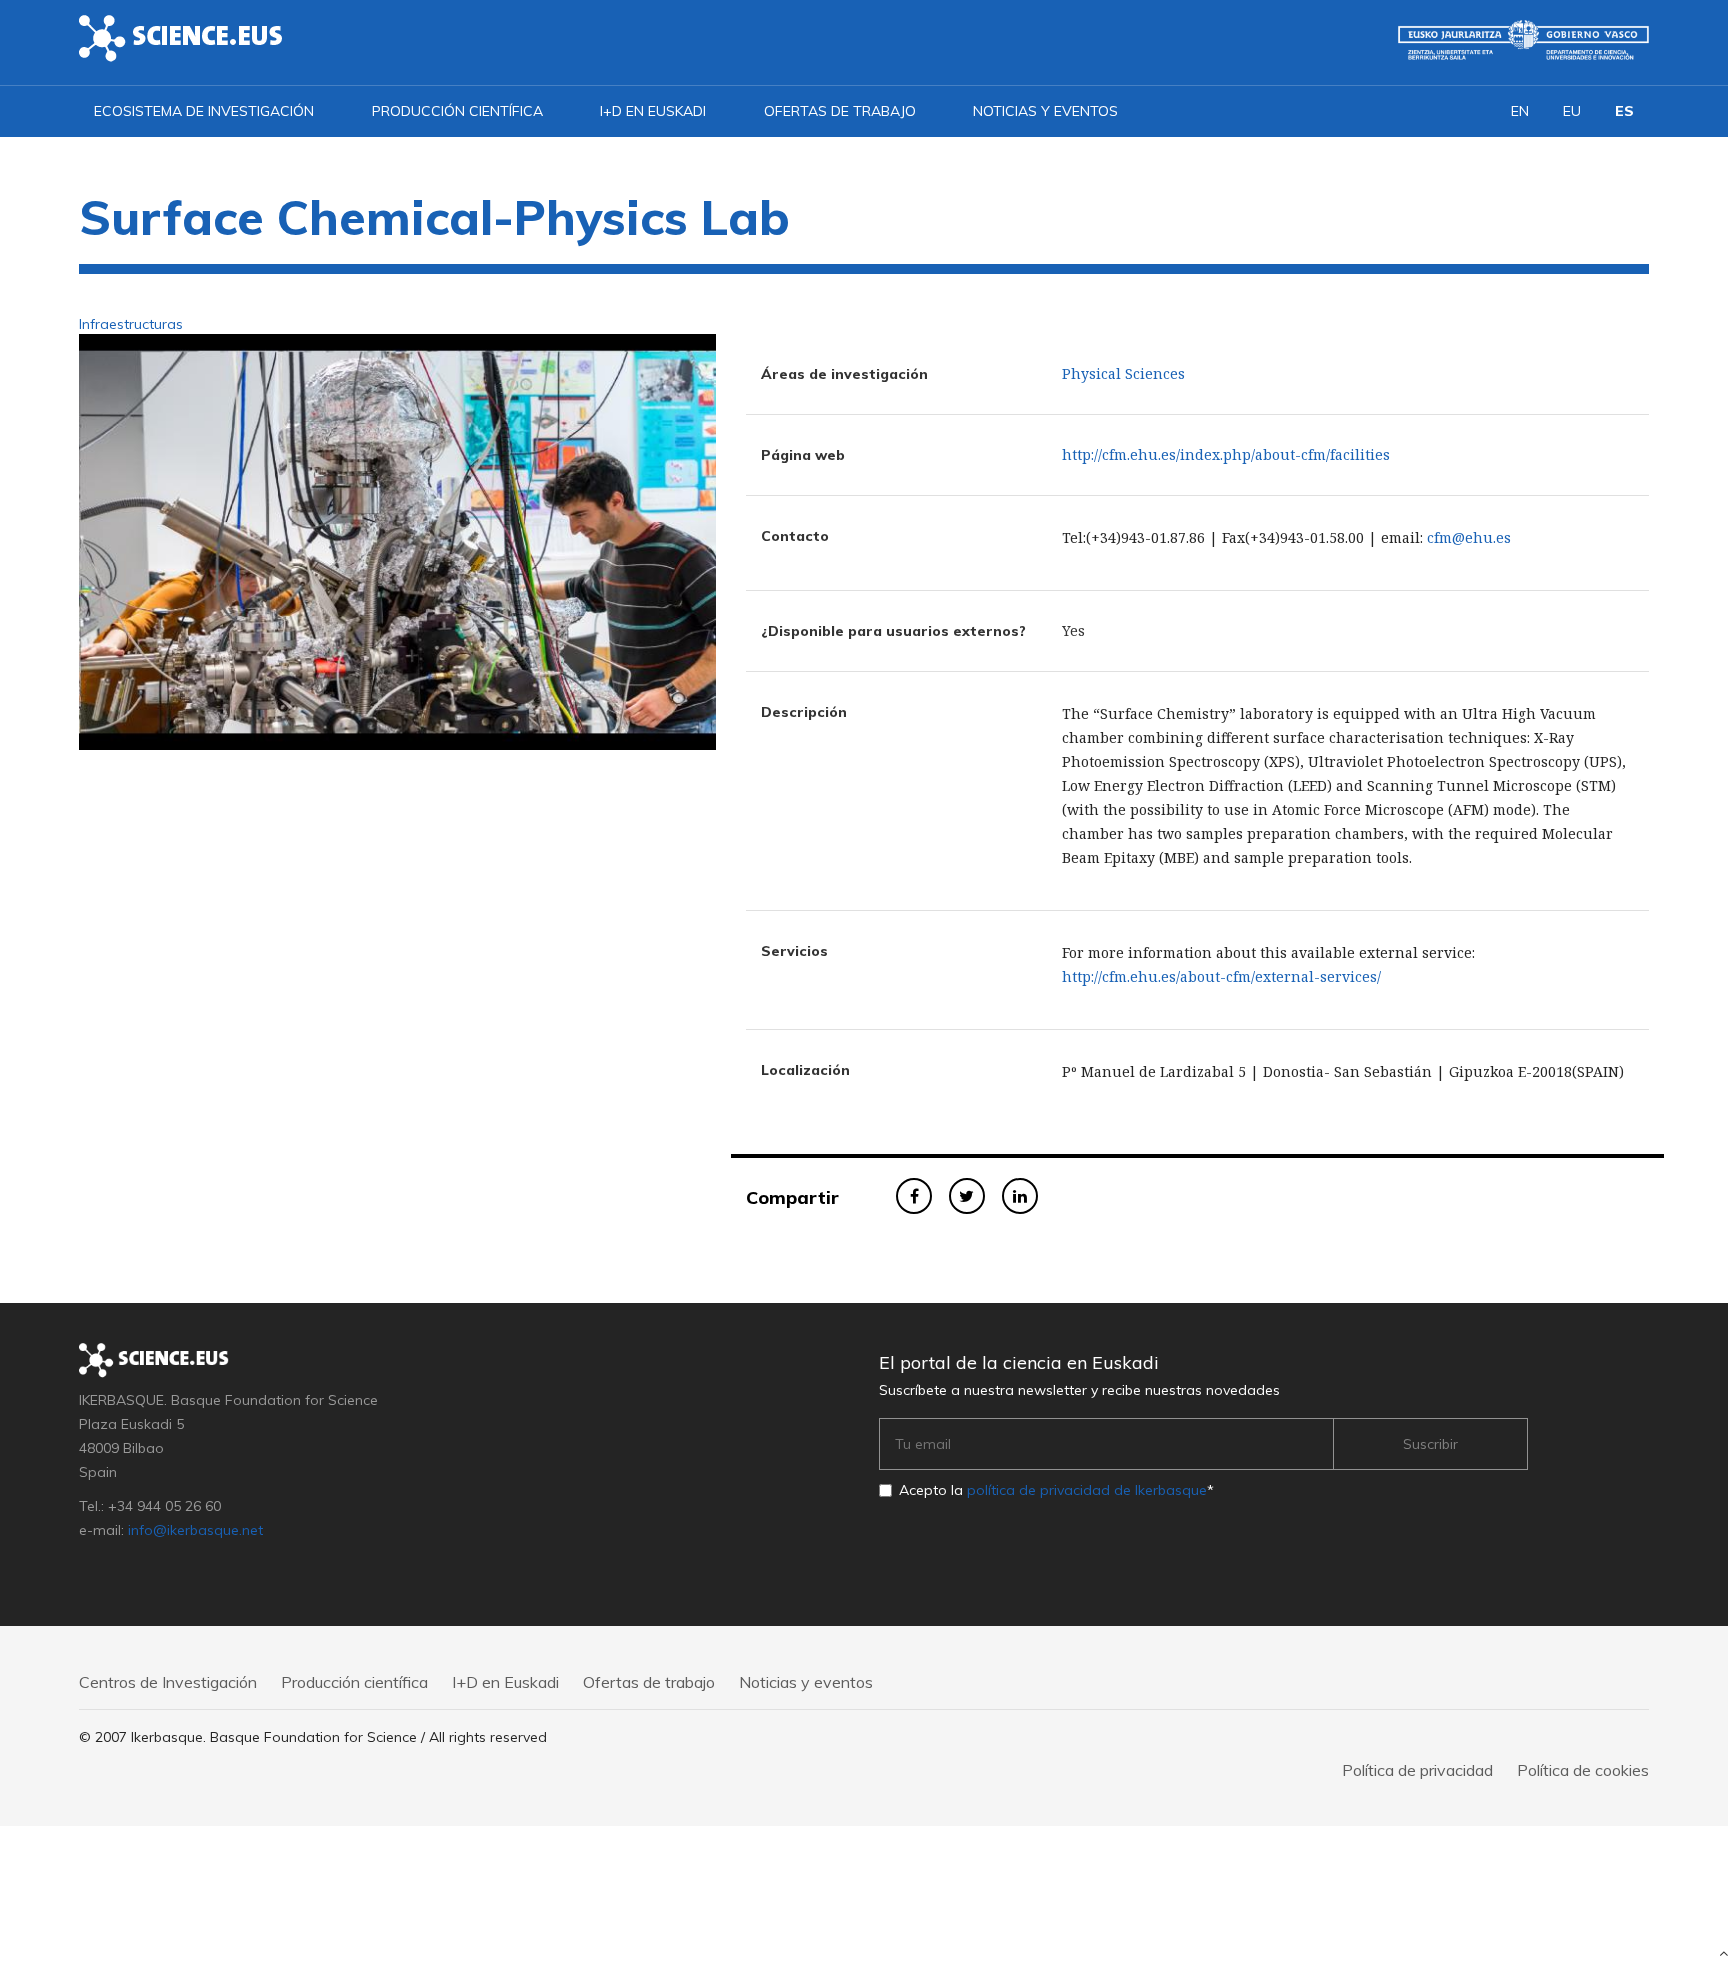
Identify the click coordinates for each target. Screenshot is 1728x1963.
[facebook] (914, 1196)
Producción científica (457, 111)
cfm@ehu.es (1469, 537)
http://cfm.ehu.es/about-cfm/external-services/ (1221, 976)
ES (1624, 111)
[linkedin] (1020, 1196)
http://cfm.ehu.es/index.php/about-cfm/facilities (1226, 454)
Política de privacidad (1417, 1770)
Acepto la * (1056, 1490)
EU (1572, 111)
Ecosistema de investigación (204, 111)
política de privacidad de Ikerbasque (1087, 1490)
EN (1520, 111)
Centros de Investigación (168, 1682)
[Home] (181, 37)
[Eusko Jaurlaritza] (1523, 40)
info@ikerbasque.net (195, 1530)
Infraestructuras (131, 324)
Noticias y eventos (1045, 111)
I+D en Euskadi (653, 111)
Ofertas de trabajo (840, 111)
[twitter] (967, 1196)
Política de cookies (1583, 1770)
